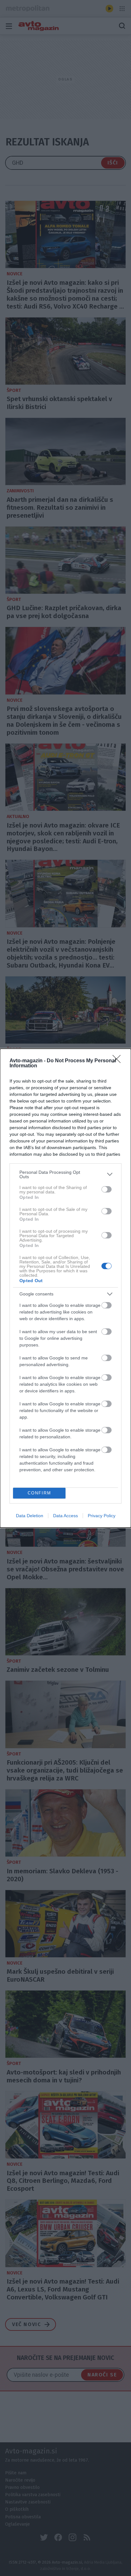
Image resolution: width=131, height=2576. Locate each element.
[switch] (107, 1189)
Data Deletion (30, 1516)
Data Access (65, 1516)
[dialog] (65, 1288)
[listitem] (65, 1174)
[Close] (119, 1061)
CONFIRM (39, 1493)
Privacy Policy (102, 1516)
